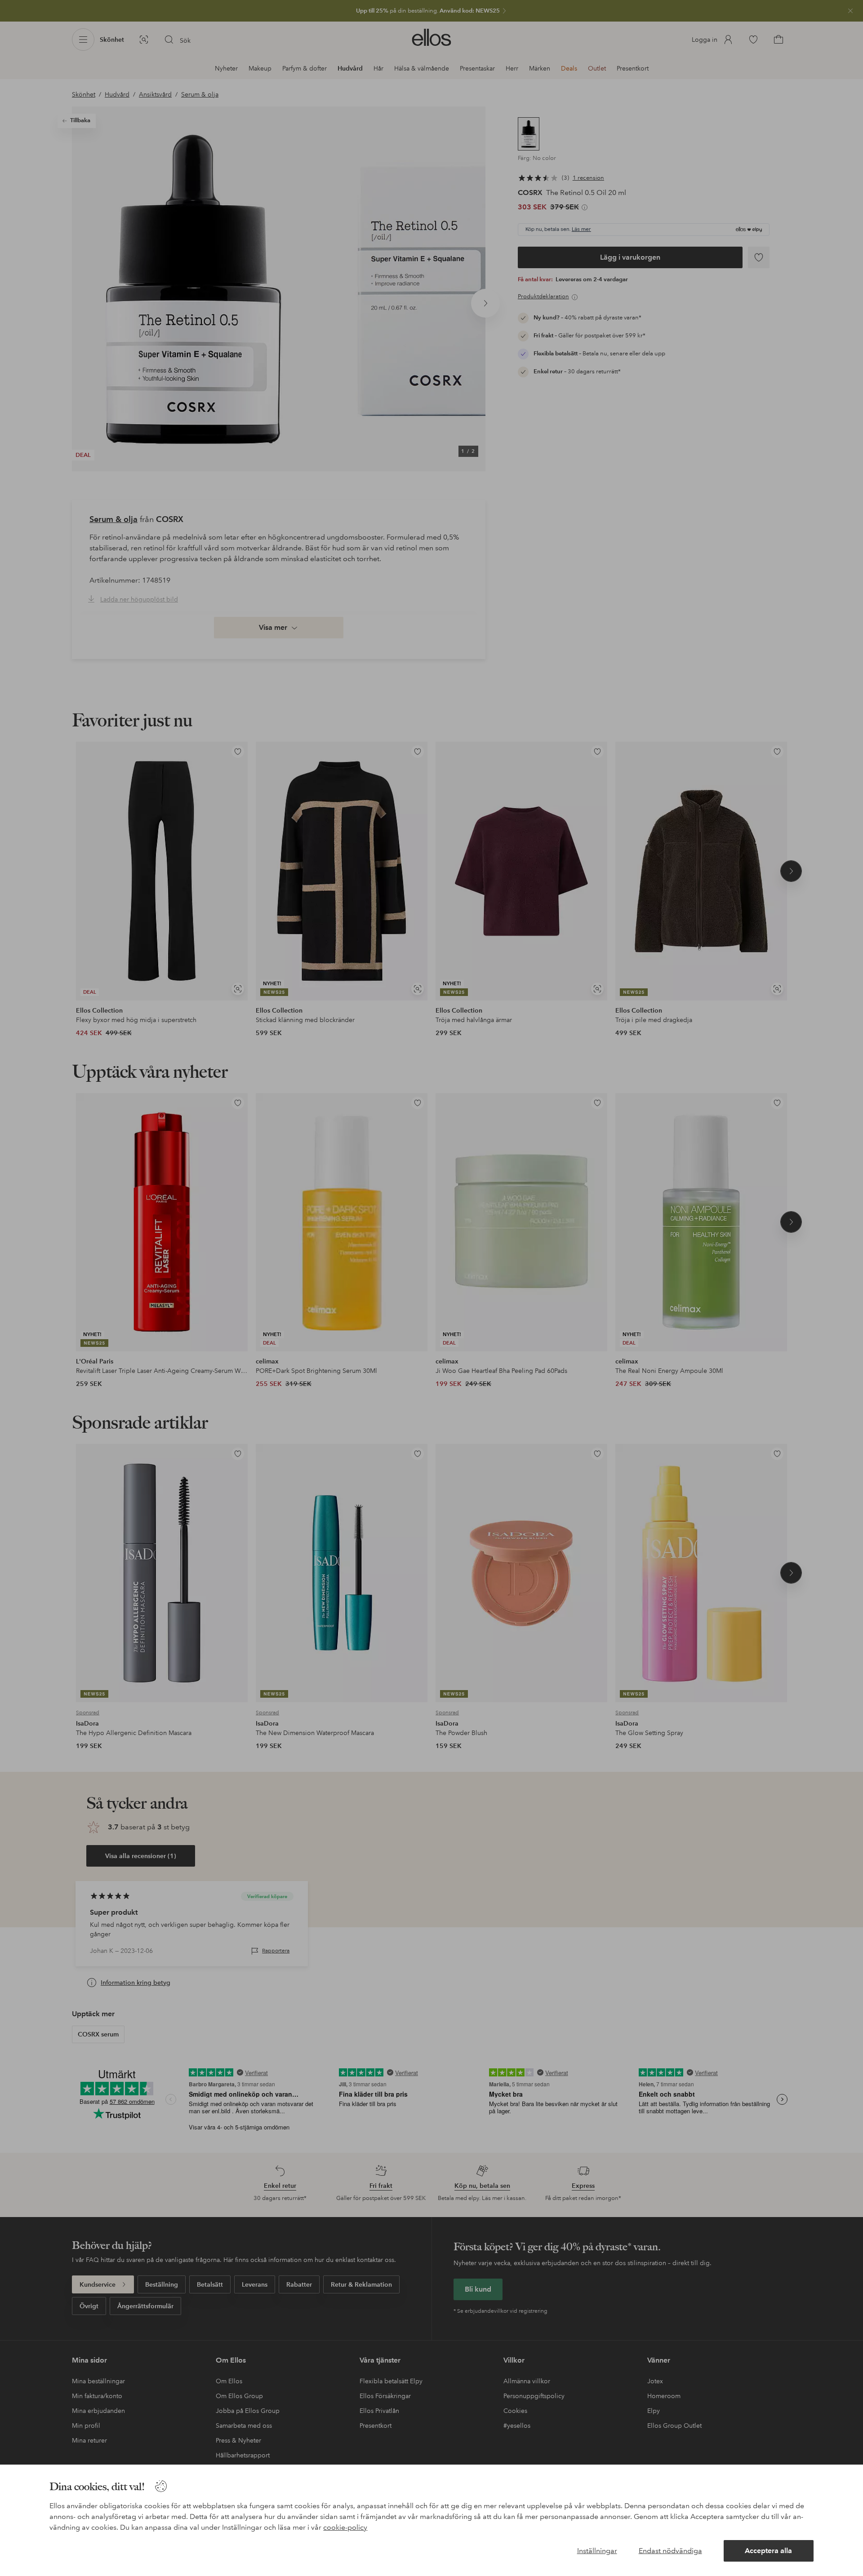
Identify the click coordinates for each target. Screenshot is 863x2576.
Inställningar (597, 2551)
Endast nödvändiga (670, 2551)
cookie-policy (345, 2527)
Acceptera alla (768, 2551)
